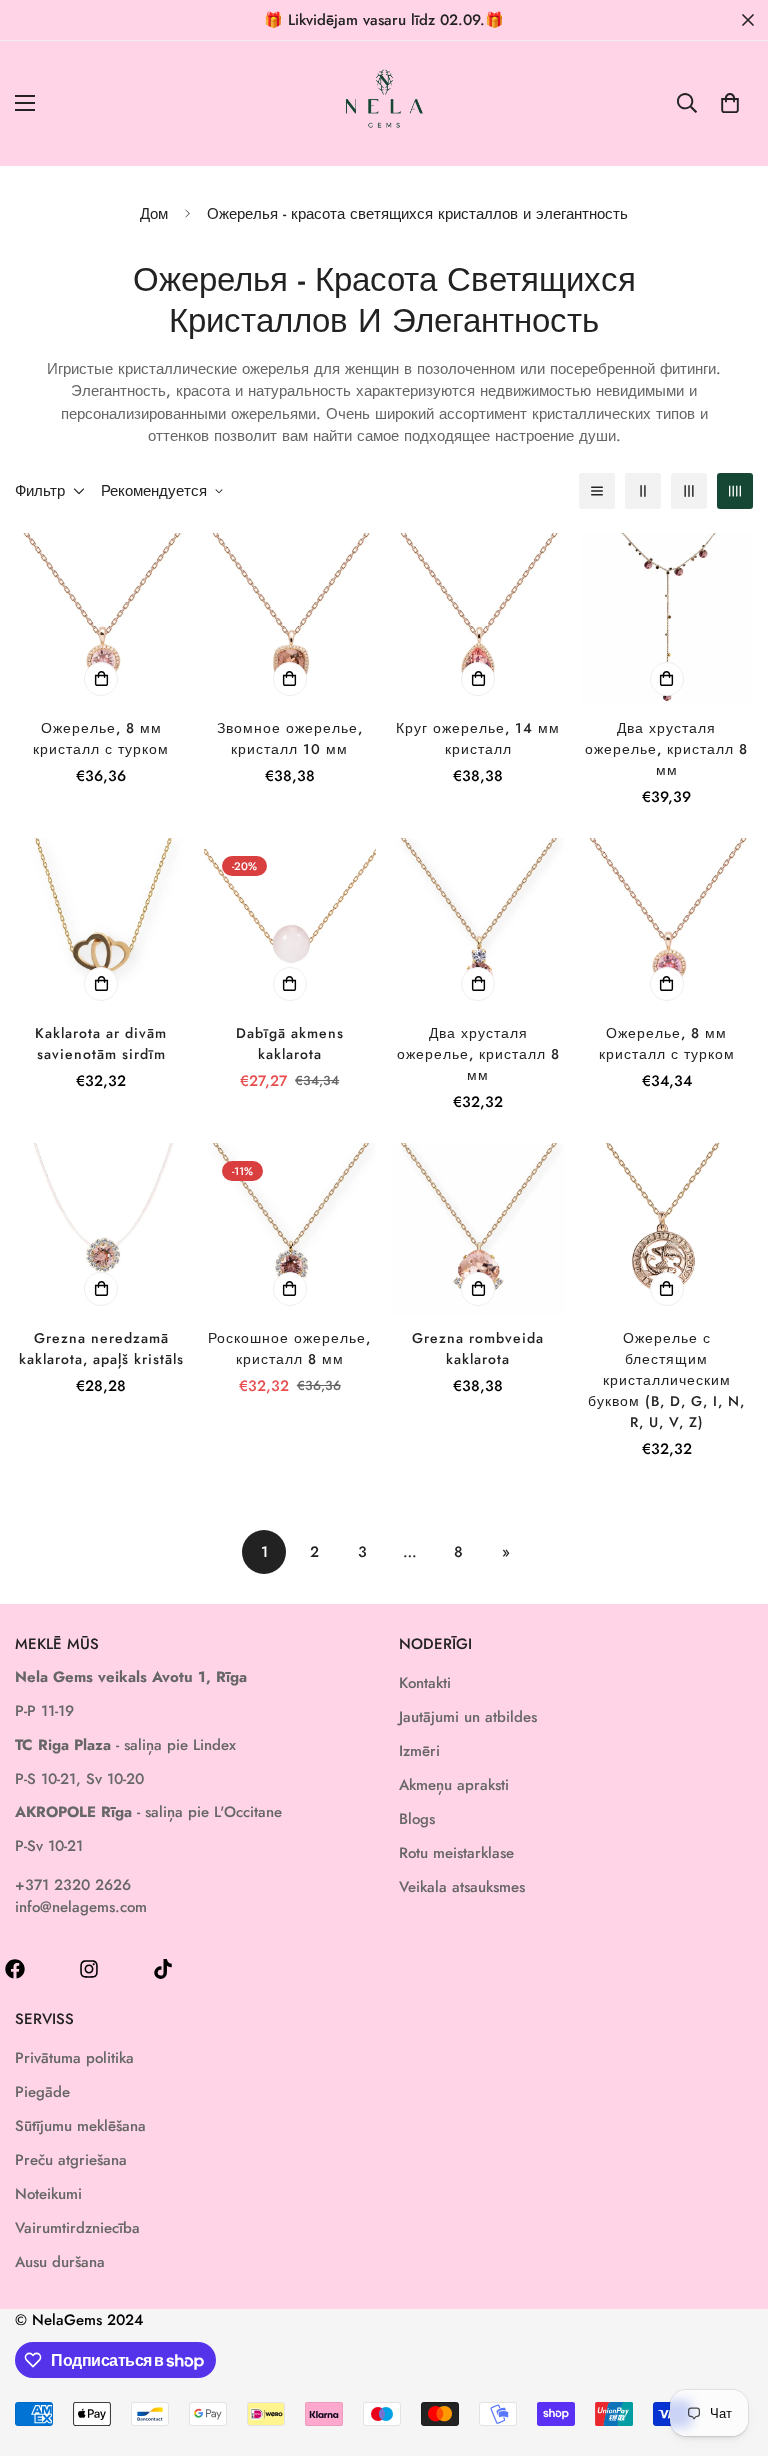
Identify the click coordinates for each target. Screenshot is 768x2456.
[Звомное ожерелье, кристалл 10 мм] (290, 619)
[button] (730, 103)
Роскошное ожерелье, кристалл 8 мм (289, 1348)
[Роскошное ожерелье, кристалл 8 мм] (290, 1229)
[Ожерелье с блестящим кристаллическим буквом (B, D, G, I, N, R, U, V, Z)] (667, 1229)
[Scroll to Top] (729, 2347)
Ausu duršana (60, 2262)
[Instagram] (89, 1969)
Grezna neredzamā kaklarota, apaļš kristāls (101, 1348)
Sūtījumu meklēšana (80, 2126)
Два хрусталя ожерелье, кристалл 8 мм (666, 749)
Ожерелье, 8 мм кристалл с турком (101, 738)
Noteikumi (48, 2194)
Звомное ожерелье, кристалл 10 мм (290, 738)
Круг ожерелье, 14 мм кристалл (478, 738)
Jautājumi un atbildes (468, 1717)
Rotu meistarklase (456, 1853)
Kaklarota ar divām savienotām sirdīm (101, 1043)
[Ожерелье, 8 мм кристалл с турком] (101, 619)
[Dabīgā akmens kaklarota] (290, 924)
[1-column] (597, 491)
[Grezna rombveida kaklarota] (478, 1229)
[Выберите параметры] (101, 679)
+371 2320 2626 (73, 1885)
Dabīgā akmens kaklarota (290, 1043)
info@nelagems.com (81, 1907)
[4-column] (735, 491)
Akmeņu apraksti (454, 1785)
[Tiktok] (163, 1969)
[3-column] (689, 491)
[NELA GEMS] (384, 103)
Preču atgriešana (71, 2160)
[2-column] (643, 491)
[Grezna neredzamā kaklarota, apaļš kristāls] (101, 1229)
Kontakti (425, 1683)
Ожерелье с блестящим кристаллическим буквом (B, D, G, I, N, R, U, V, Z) (666, 1380)
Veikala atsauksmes (462, 1887)
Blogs (417, 1819)
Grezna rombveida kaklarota (478, 1348)
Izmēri (419, 1751)
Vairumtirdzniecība (77, 2228)
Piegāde (42, 2092)
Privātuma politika (74, 2058)
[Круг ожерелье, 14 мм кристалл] (478, 619)
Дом (154, 214)
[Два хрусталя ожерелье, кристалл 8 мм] (667, 619)
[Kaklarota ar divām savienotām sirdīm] (101, 924)
